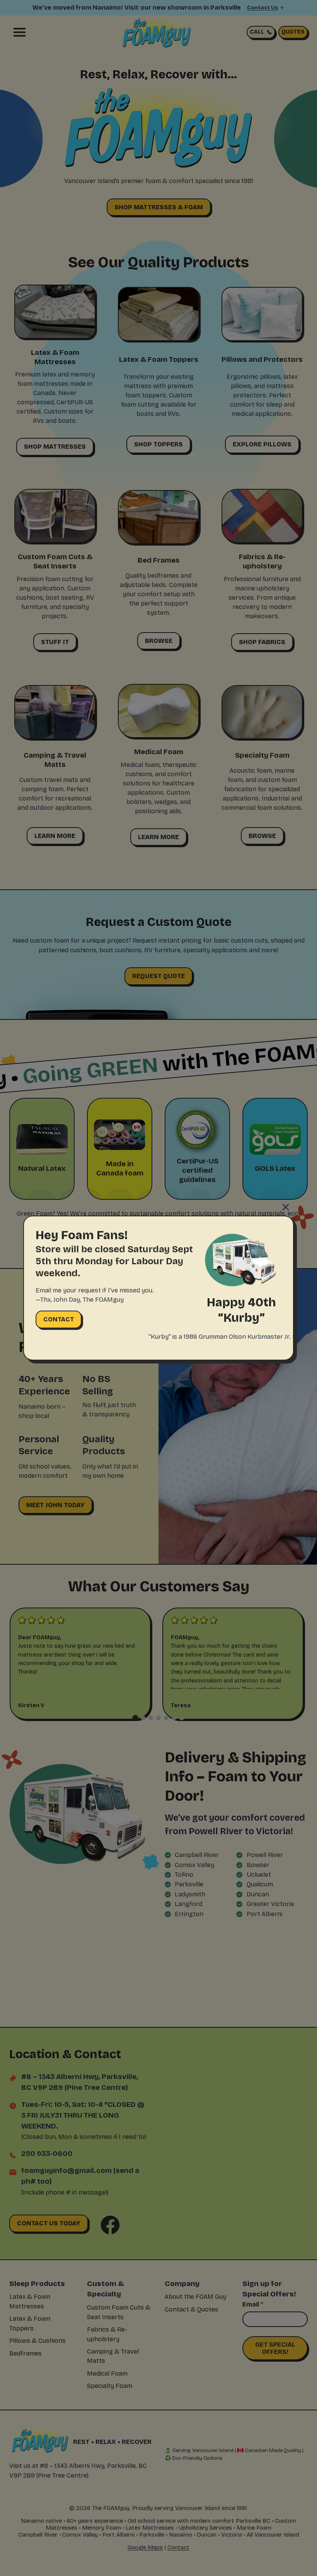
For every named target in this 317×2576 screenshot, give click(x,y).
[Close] (286, 1207)
